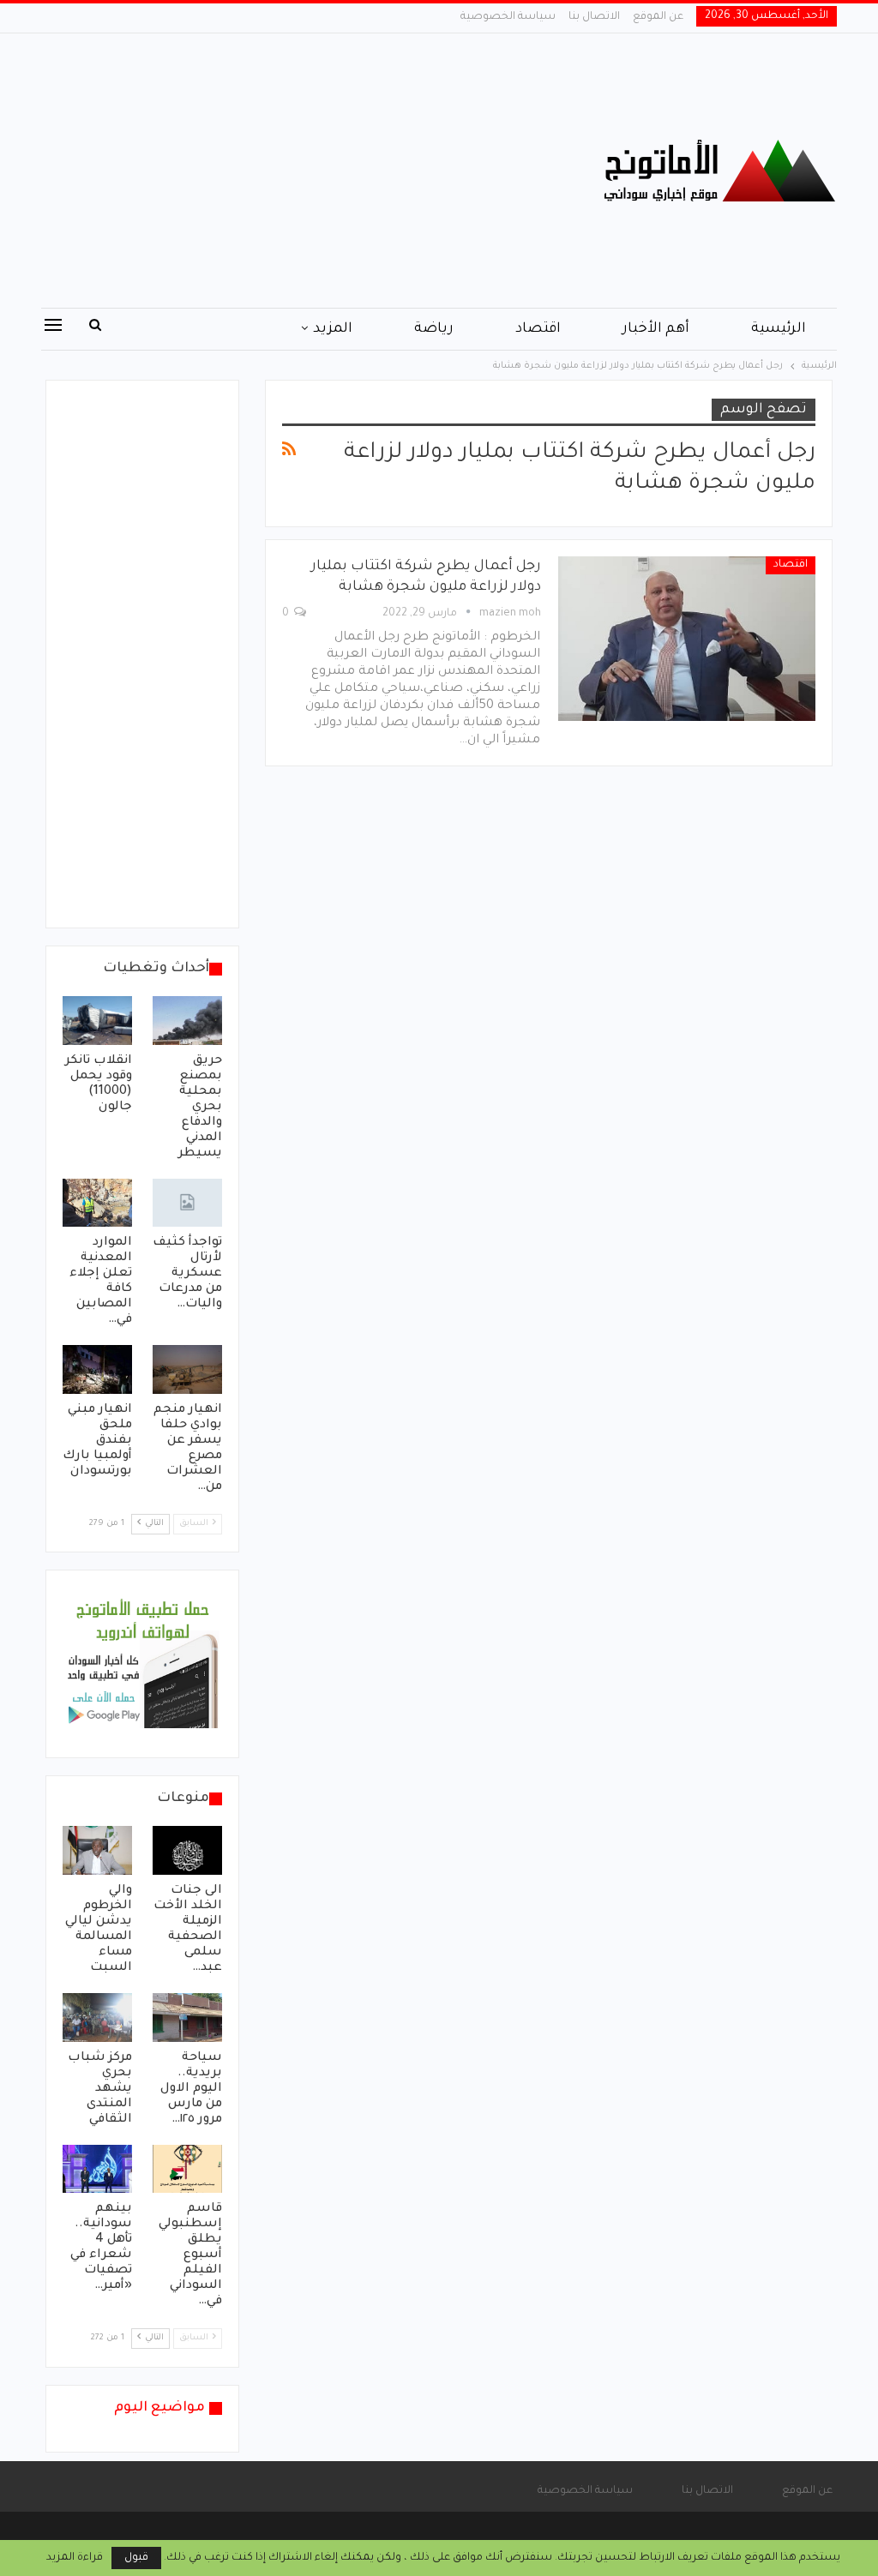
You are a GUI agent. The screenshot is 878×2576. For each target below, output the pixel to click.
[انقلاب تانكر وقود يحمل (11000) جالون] (97, 1021)
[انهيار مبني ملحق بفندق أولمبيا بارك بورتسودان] (97, 1369)
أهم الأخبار (656, 329)
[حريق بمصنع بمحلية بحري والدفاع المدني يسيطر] (187, 1021)
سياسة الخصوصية (508, 17)
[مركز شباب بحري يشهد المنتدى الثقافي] (97, 2018)
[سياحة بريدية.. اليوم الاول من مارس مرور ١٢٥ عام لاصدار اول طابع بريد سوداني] (187, 2018)
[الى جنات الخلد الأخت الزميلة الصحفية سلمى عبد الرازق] (187, 1850)
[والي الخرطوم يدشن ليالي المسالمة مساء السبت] (97, 1850)
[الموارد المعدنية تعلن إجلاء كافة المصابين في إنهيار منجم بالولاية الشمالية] (97, 1203)
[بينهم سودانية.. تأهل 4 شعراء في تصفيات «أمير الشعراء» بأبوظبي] (97, 2169)
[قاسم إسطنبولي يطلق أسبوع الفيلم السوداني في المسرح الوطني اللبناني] (187, 2169)
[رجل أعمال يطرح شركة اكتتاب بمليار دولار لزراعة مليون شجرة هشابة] (687, 639)
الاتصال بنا (594, 17)
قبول (136, 2558)
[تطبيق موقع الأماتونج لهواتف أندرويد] (142, 1666)
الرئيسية (779, 329)
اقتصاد (538, 329)
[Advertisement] (304, 171)
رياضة (434, 329)
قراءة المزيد (75, 2558)
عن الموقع (658, 17)
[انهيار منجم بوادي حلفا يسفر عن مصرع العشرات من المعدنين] (187, 1369)
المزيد (333, 329)
